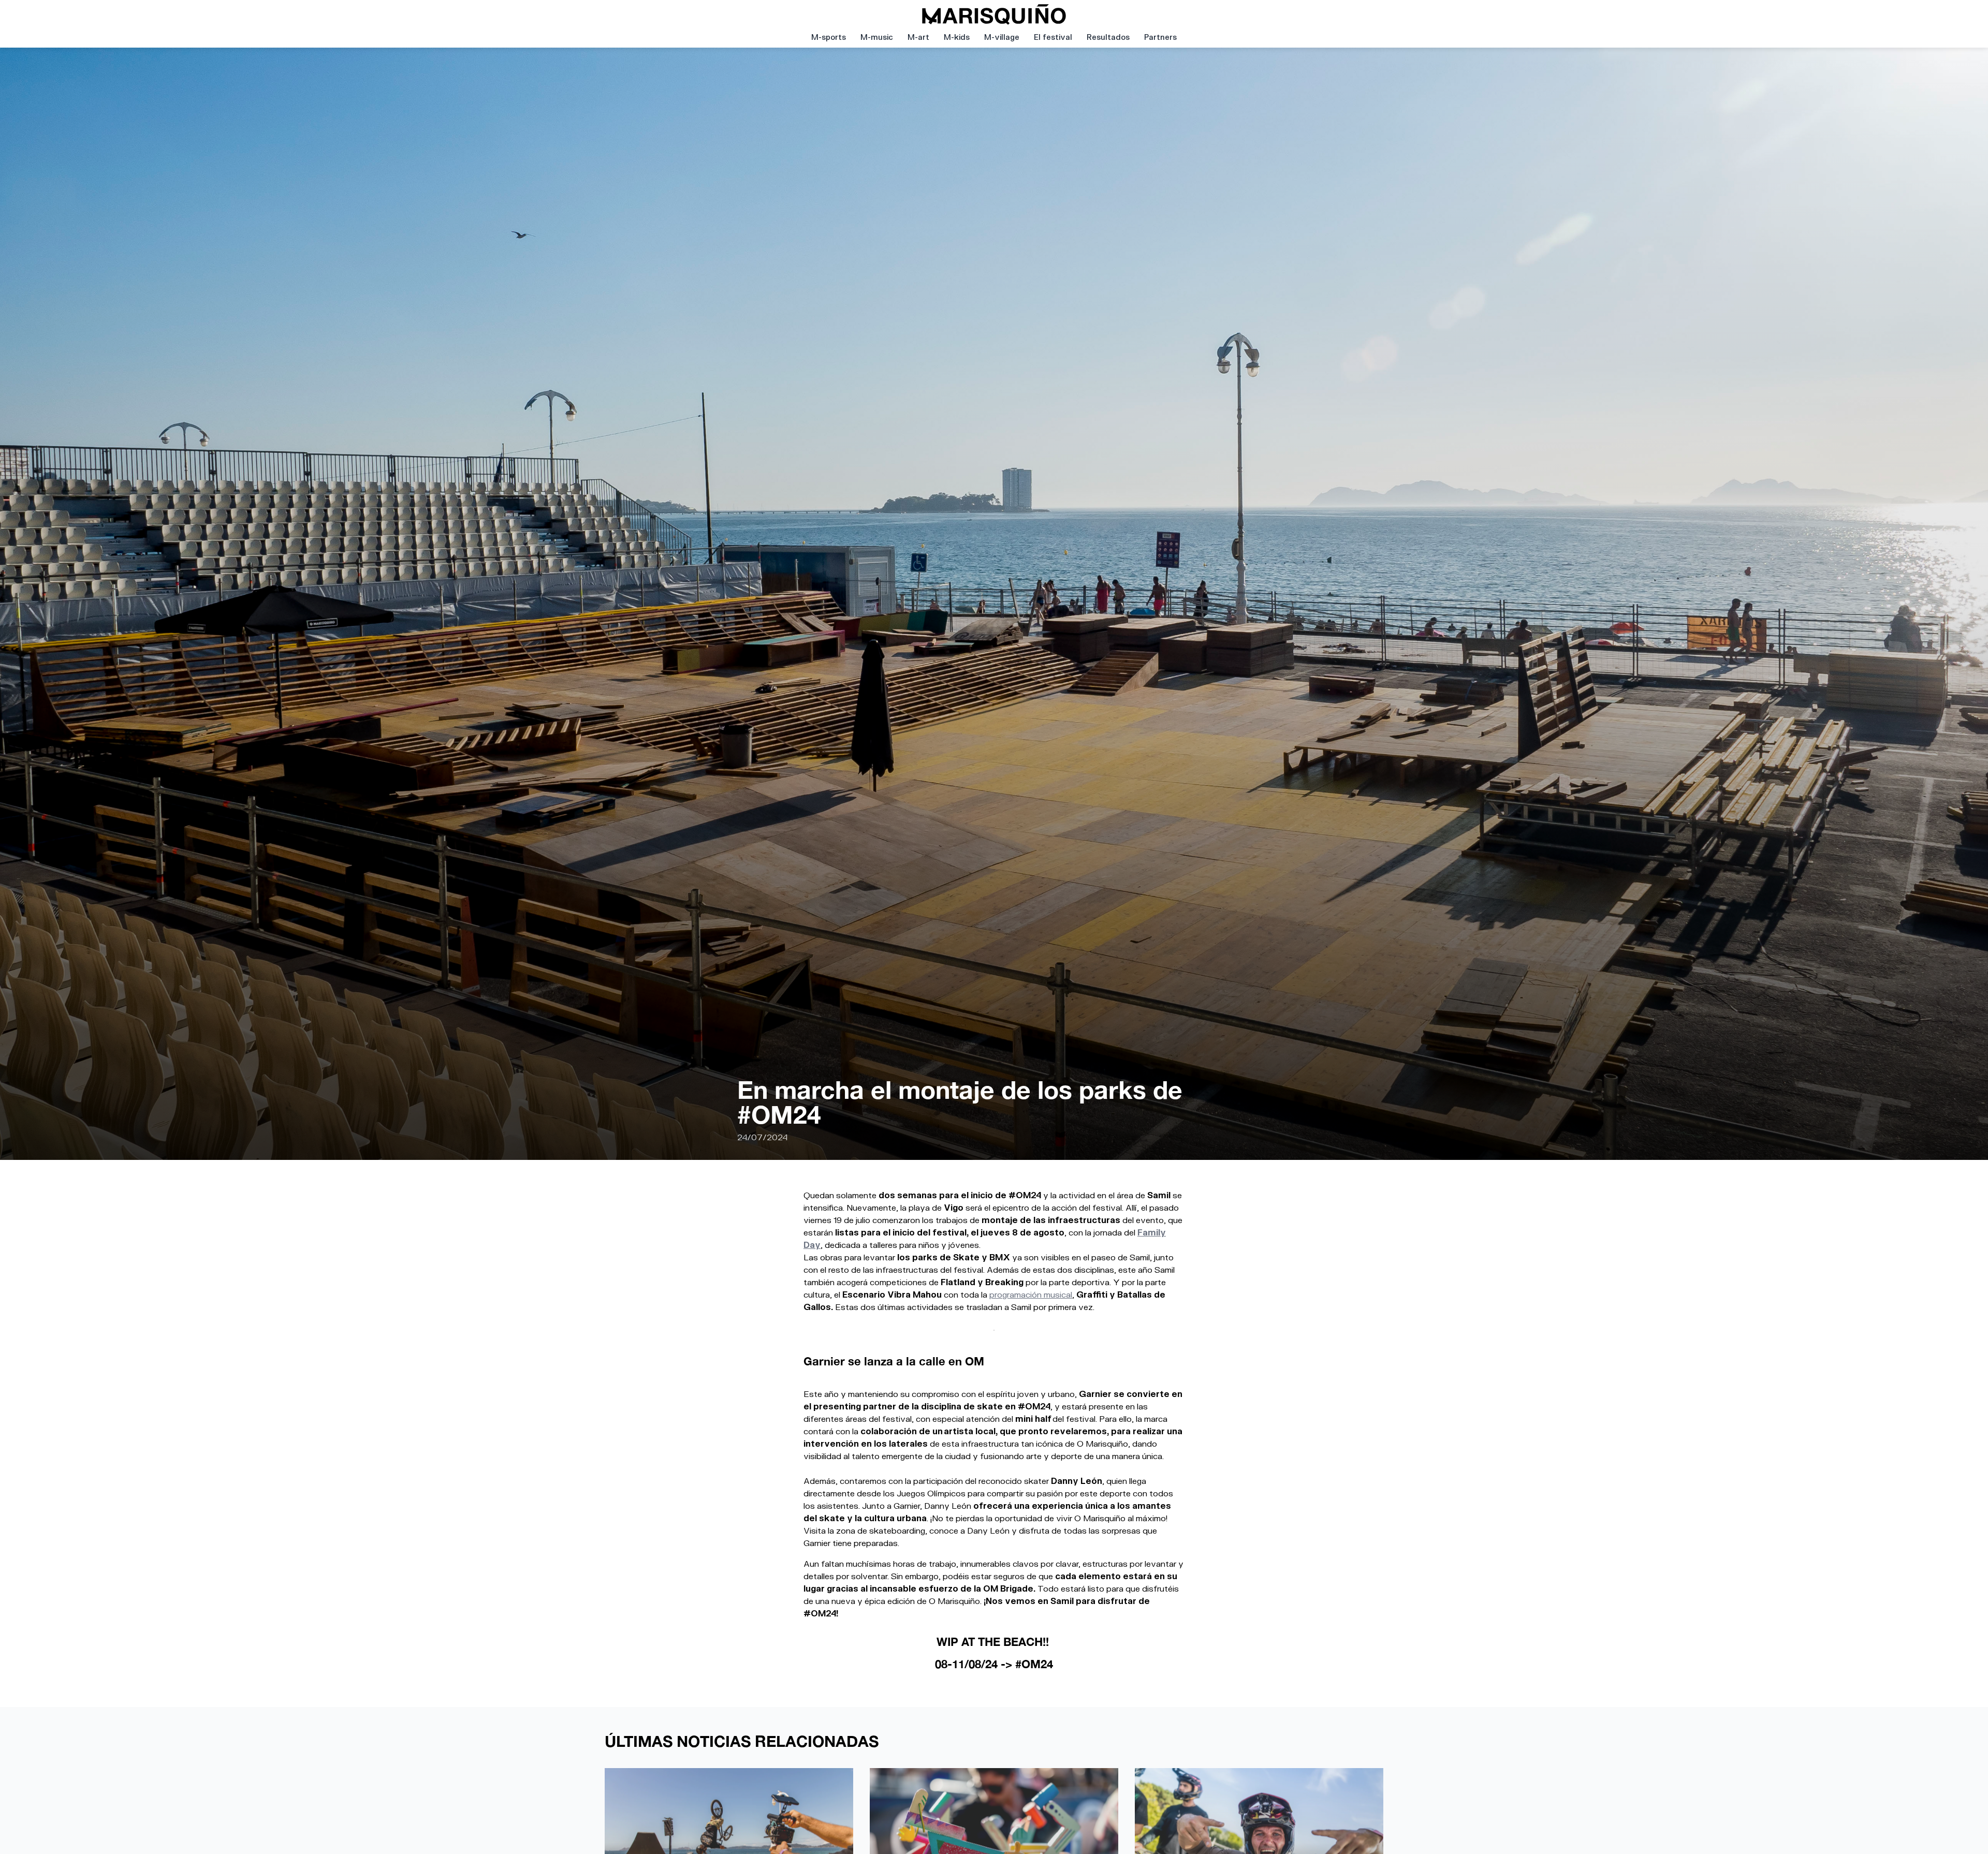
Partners (1160, 37)
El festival (1053, 37)
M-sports (829, 37)
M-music (877, 37)
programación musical (1031, 1294)
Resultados (1108, 37)
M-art (918, 37)
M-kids (957, 37)
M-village (1002, 37)
